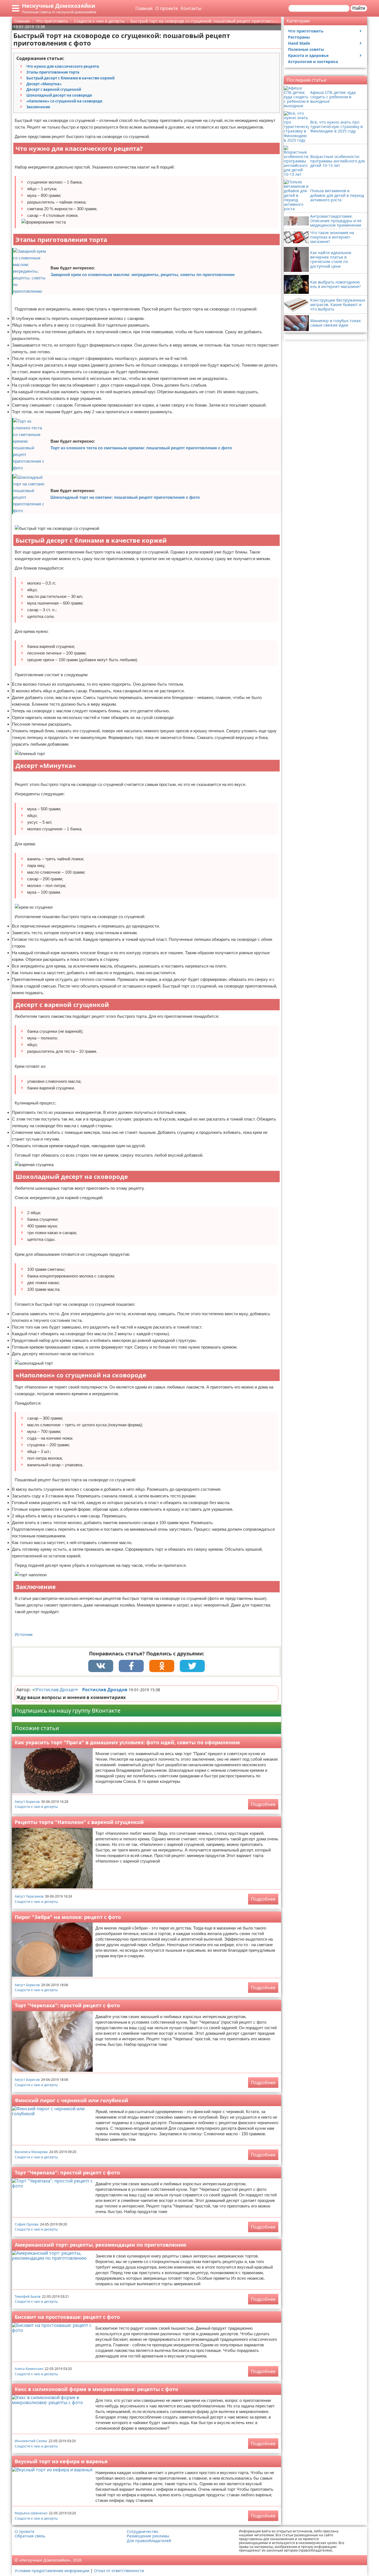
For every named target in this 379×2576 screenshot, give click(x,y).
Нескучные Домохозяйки (59, 6)
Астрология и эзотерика (313, 62)
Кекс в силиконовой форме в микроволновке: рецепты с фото (96, 2389)
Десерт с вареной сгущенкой (54, 89)
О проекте (167, 8)
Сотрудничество (142, 2532)
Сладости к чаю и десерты (36, 1807)
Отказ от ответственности (119, 2571)
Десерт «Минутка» (44, 84)
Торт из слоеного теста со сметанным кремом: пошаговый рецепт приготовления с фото (141, 448)
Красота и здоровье (308, 55)
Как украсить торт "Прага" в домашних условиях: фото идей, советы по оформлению (127, 1742)
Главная (144, 8)
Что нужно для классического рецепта (63, 66)
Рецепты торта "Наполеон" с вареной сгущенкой (79, 1822)
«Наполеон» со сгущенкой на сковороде (64, 101)
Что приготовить (306, 31)
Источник (24, 1634)
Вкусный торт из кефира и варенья (61, 2461)
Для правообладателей (149, 2541)
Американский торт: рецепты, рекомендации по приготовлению (101, 2245)
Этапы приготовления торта (53, 72)
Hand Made (299, 43)
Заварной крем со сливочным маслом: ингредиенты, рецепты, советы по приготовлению (143, 275)
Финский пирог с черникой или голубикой (71, 2100)
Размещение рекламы (148, 2536)
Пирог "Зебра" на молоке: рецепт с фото (68, 1917)
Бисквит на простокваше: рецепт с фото (67, 2317)
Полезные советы (306, 49)
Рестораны (299, 37)
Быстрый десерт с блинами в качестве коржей (70, 78)
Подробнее (263, 1804)
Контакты (191, 8)
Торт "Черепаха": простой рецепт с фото (67, 2005)
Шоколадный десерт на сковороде (59, 95)
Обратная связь (30, 2536)
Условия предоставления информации (52, 2571)
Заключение (38, 107)
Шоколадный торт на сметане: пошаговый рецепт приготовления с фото (125, 497)
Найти (359, 8)
